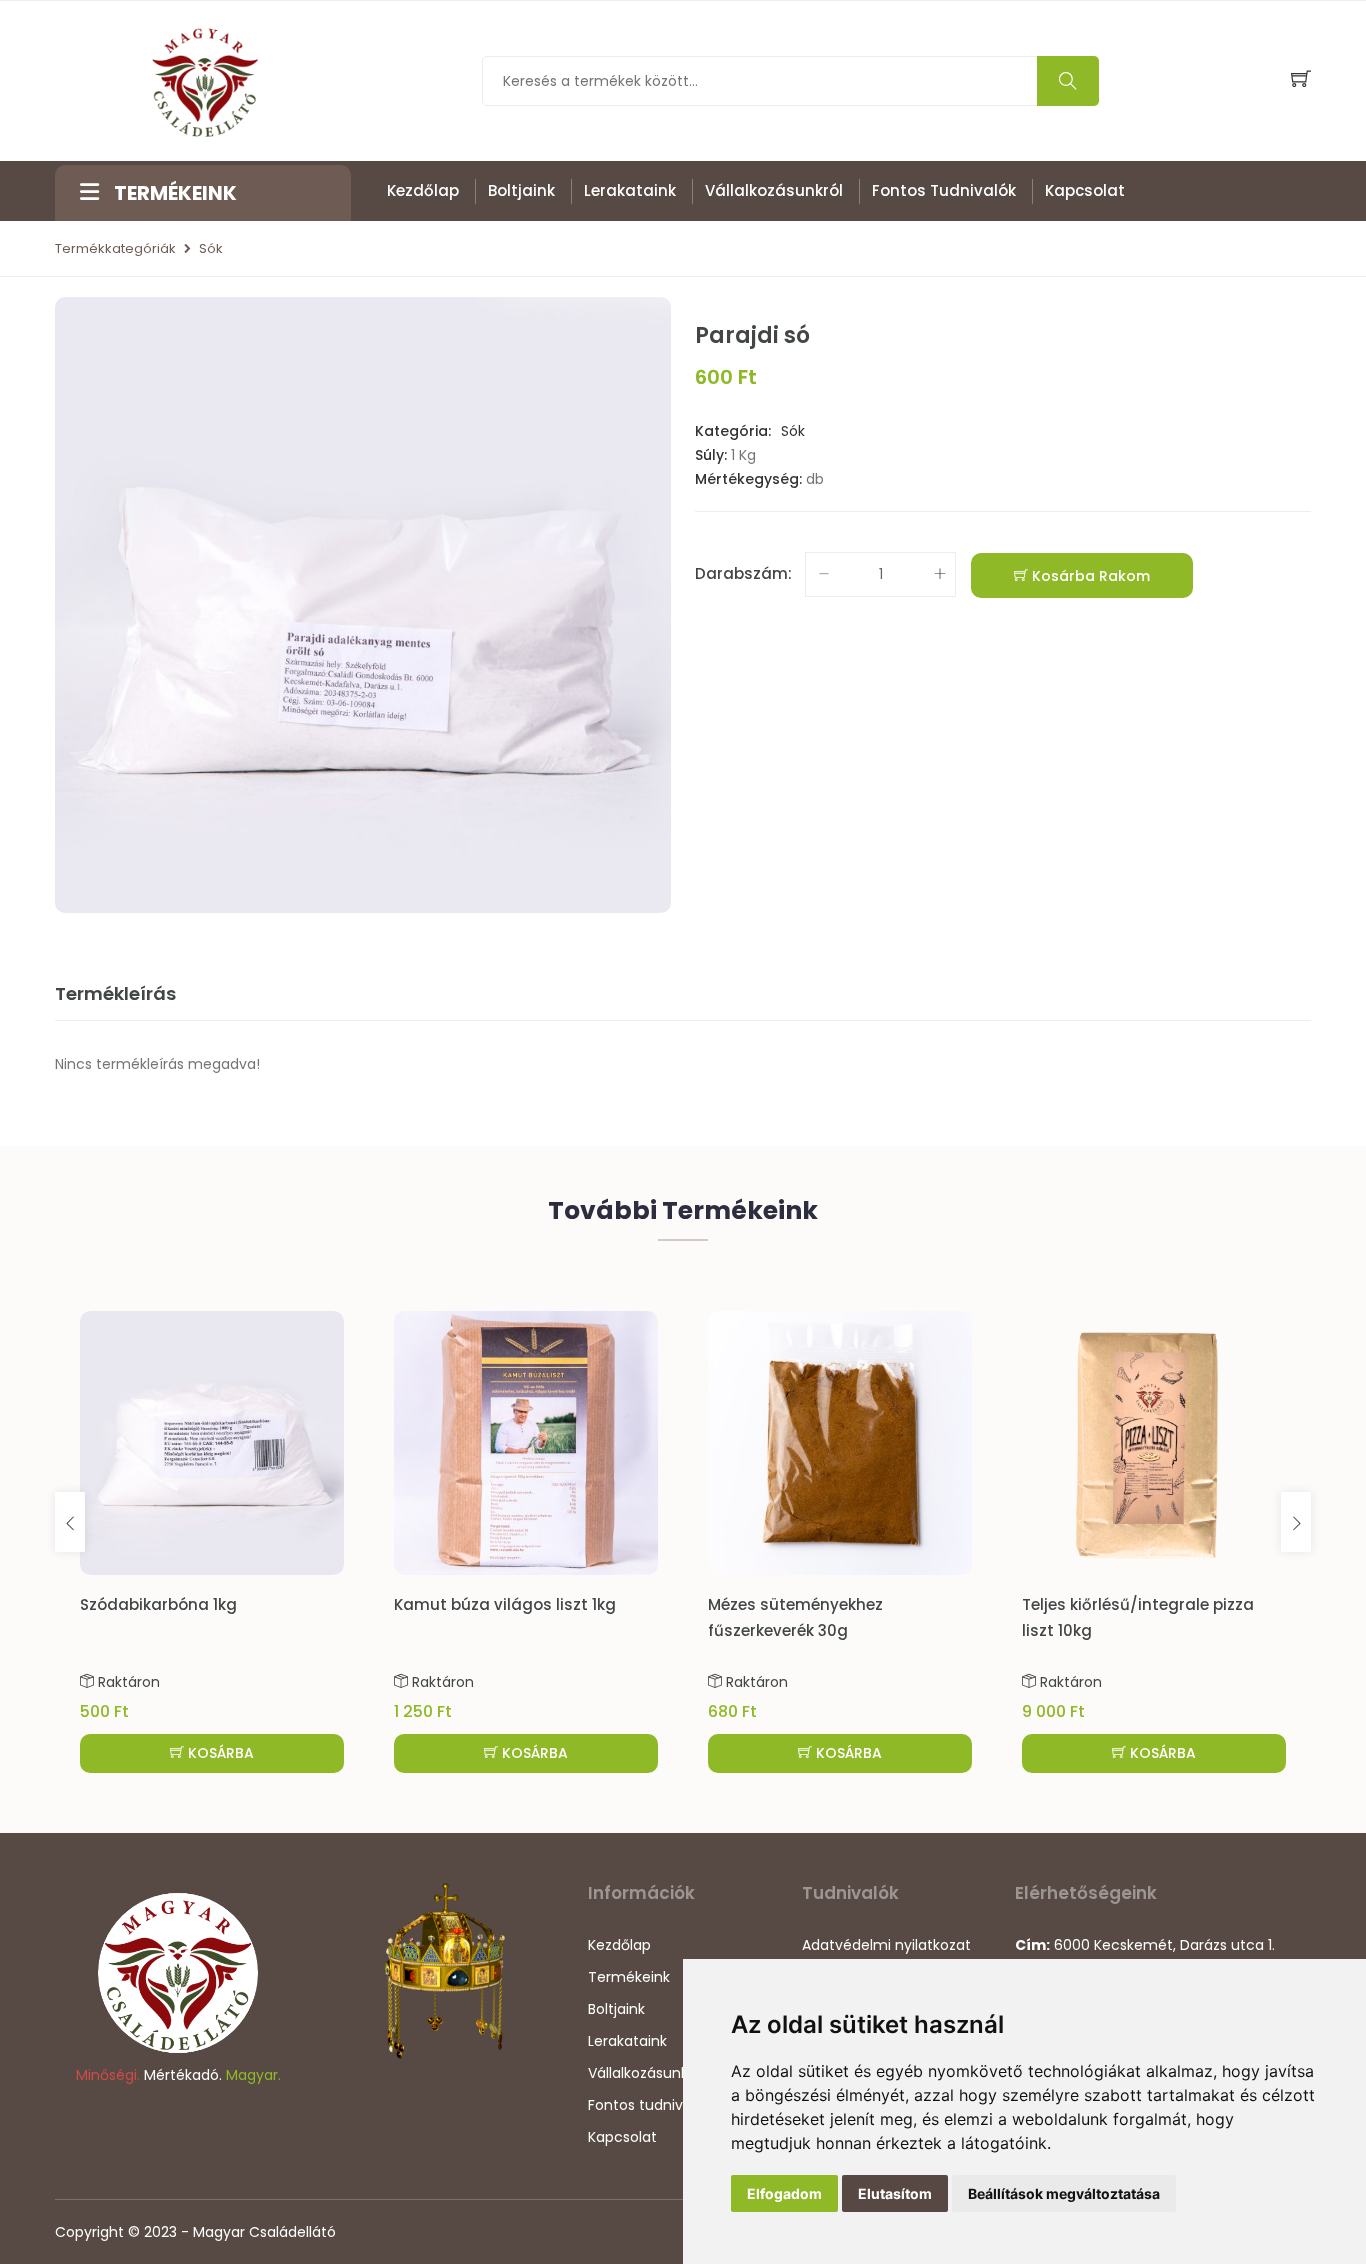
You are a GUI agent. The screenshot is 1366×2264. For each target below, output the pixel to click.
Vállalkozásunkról (774, 190)
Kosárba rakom (1089, 576)
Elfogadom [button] (784, 2193)
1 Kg (743, 455)
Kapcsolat (1085, 190)
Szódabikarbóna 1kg (158, 1604)
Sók (211, 248)
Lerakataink (630, 190)
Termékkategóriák (115, 248)
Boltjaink (521, 190)
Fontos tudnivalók (944, 190)
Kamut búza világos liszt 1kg (505, 1604)
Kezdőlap (423, 190)
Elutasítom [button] (895, 2193)
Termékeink (629, 1977)
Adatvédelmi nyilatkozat (886, 1945)
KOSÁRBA (219, 1753)
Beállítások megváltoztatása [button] (1064, 2193)
